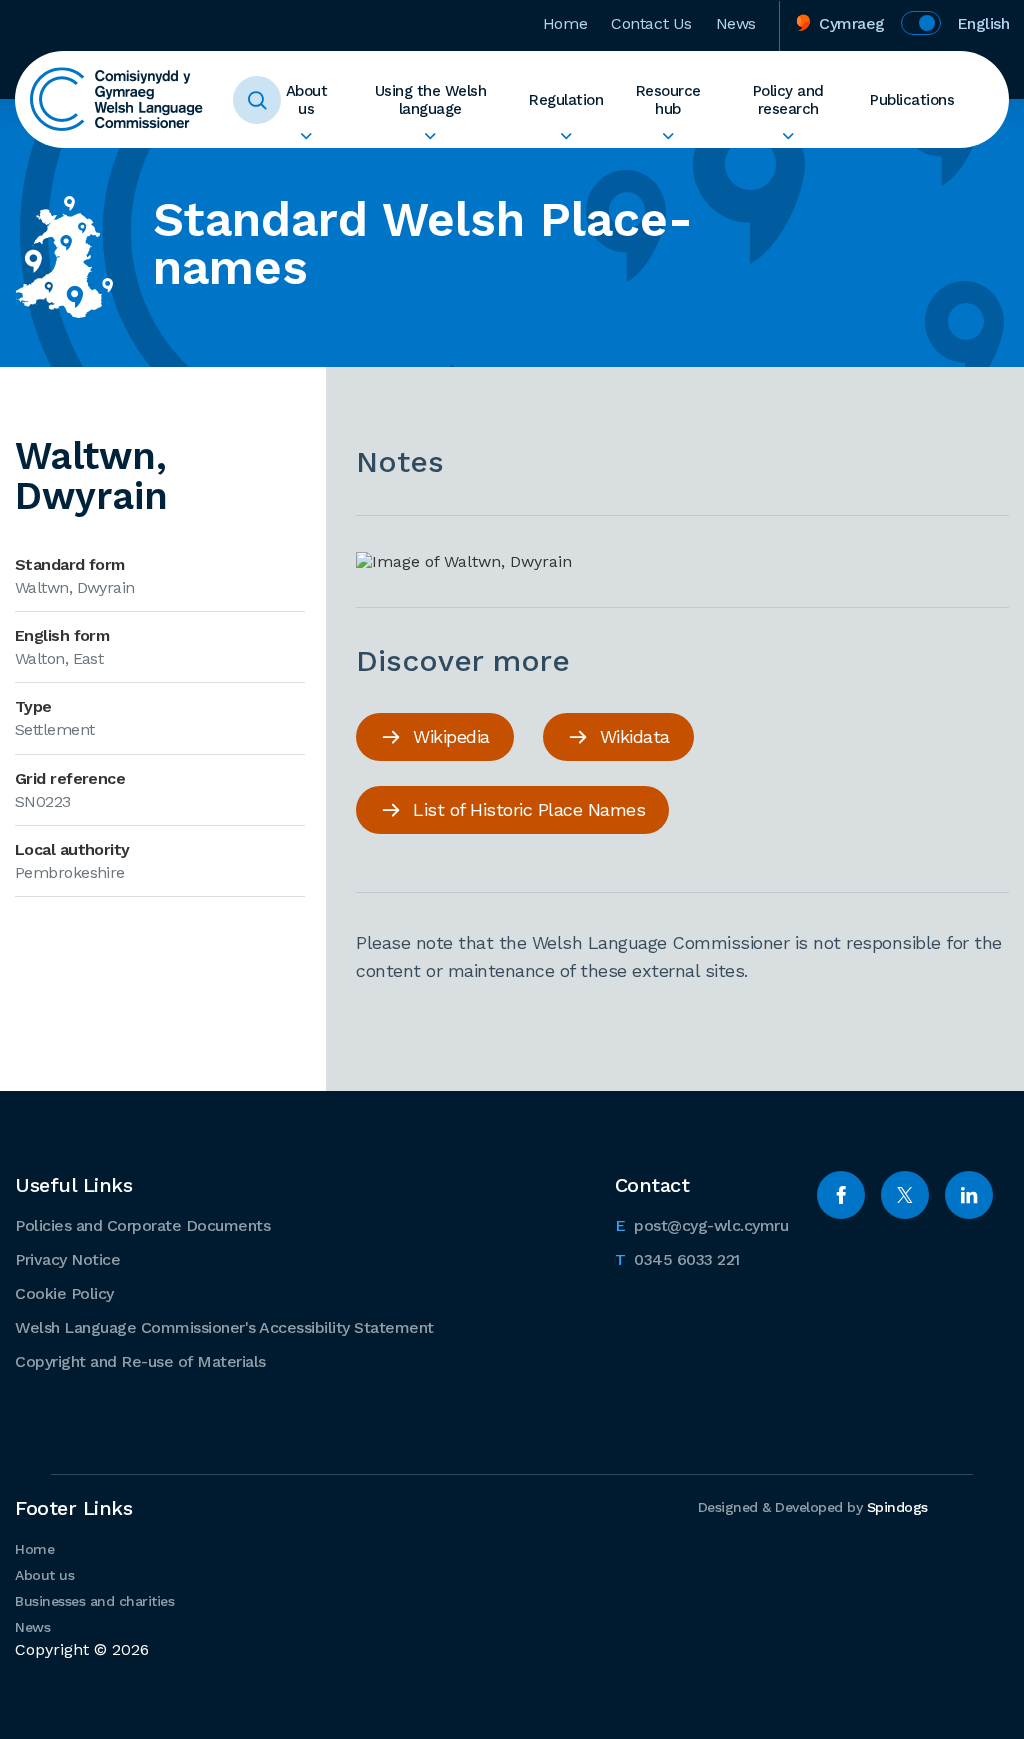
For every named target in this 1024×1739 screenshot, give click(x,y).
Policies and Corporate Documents (142, 1225)
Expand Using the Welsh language (431, 136)
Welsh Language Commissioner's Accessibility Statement (224, 1327)
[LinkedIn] (969, 1195)
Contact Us (651, 23)
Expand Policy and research (788, 136)
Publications (912, 100)
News (736, 23)
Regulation (566, 100)
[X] (905, 1195)
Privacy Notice (67, 1259)
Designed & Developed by (813, 1507)
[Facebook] (841, 1195)
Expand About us (306, 136)
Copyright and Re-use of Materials (140, 1361)
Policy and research (788, 100)
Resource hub (668, 100)
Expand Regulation (566, 136)
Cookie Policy (64, 1293)
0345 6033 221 (677, 1259)
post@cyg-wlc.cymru (702, 1225)
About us (307, 100)
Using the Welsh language (431, 100)
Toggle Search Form (257, 100)
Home (565, 23)
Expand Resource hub (667, 136)
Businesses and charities (94, 1601)
